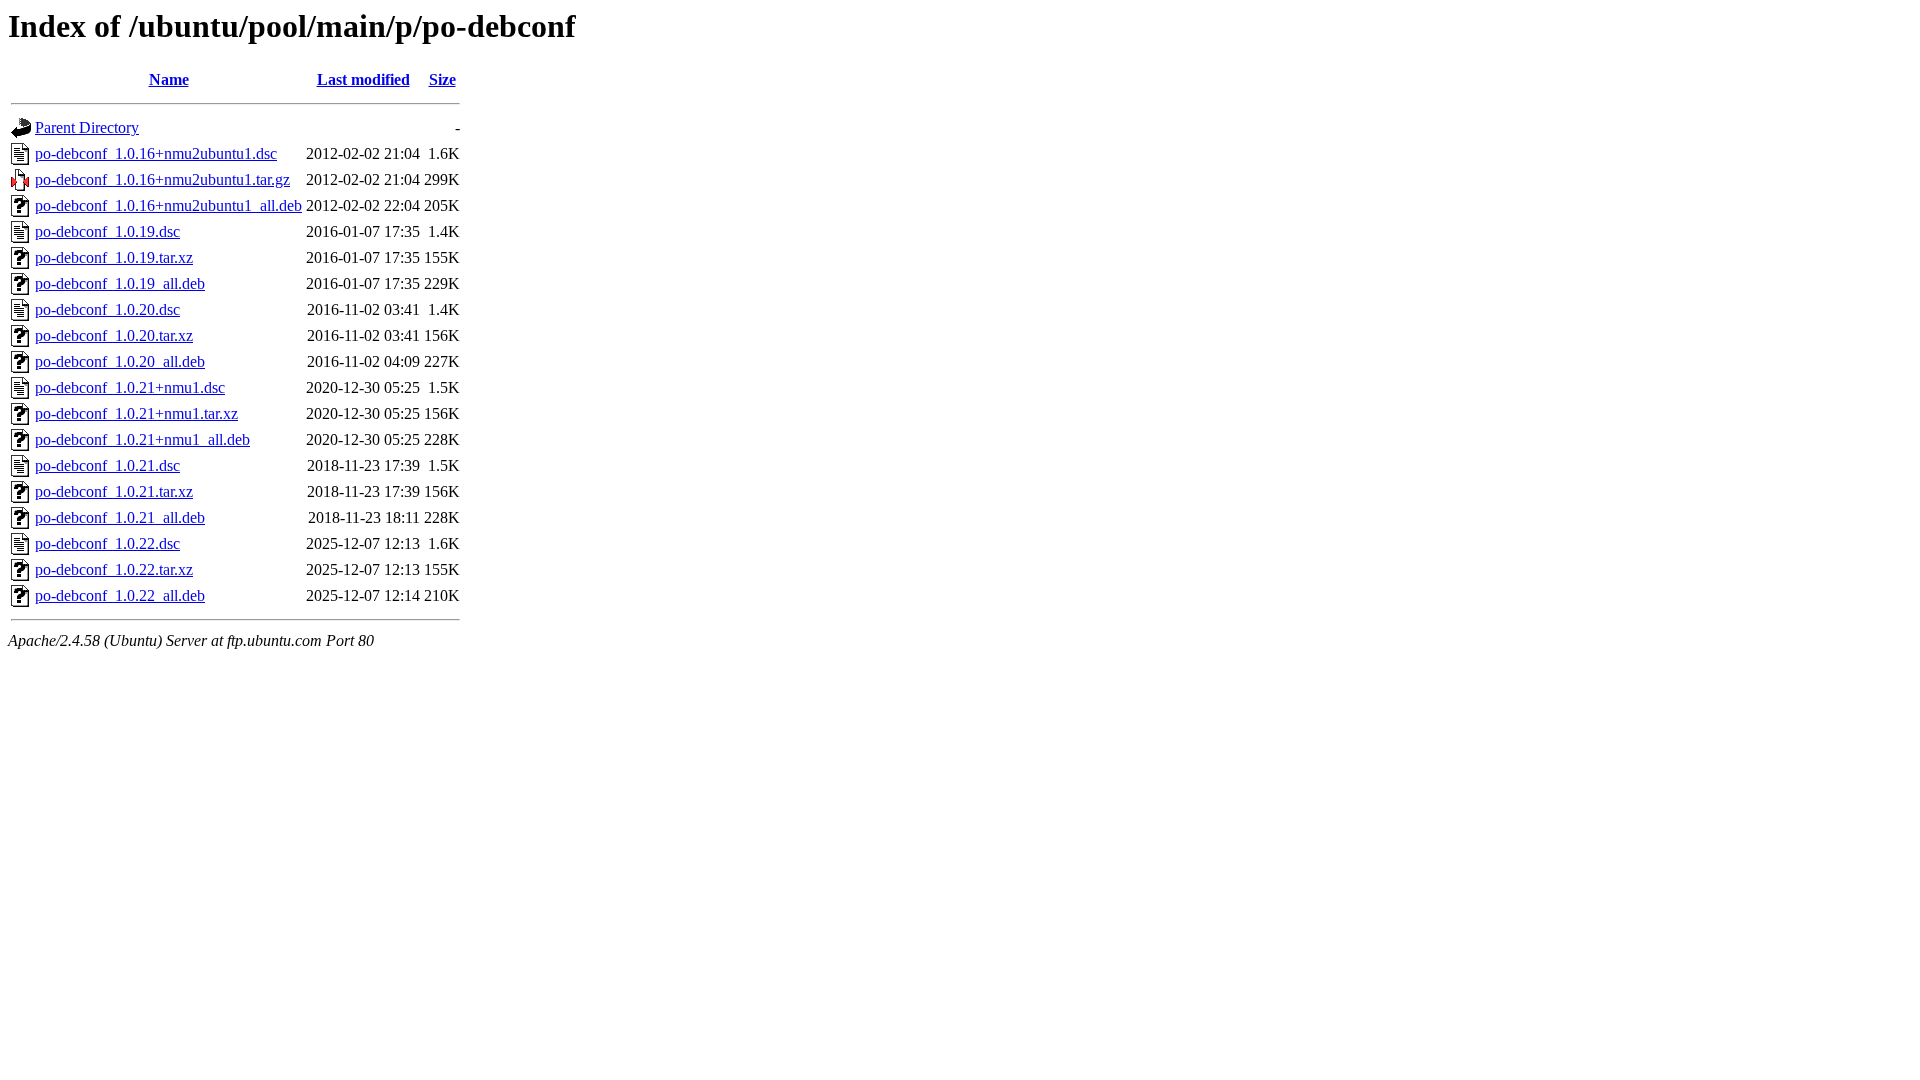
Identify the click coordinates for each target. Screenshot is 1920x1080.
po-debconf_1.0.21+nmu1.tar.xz (136, 413)
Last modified (363, 79)
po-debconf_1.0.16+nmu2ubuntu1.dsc (156, 153)
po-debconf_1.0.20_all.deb (120, 361)
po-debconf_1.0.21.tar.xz (114, 491)
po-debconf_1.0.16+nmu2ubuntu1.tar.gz (162, 179)
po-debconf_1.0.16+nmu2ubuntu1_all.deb (168, 205)
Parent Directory (87, 127)
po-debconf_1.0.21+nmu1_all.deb (142, 439)
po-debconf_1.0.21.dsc (107, 465)
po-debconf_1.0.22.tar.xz (114, 569)
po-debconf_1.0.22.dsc (107, 543)
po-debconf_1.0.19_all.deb (120, 283)
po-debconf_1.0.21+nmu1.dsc (130, 387)
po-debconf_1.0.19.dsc (107, 231)
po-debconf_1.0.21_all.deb (120, 517)
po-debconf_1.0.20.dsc (107, 309)
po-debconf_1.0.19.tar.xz (114, 257)
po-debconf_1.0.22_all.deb (120, 595)
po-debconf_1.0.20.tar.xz (114, 335)
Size (442, 79)
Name (169, 79)
